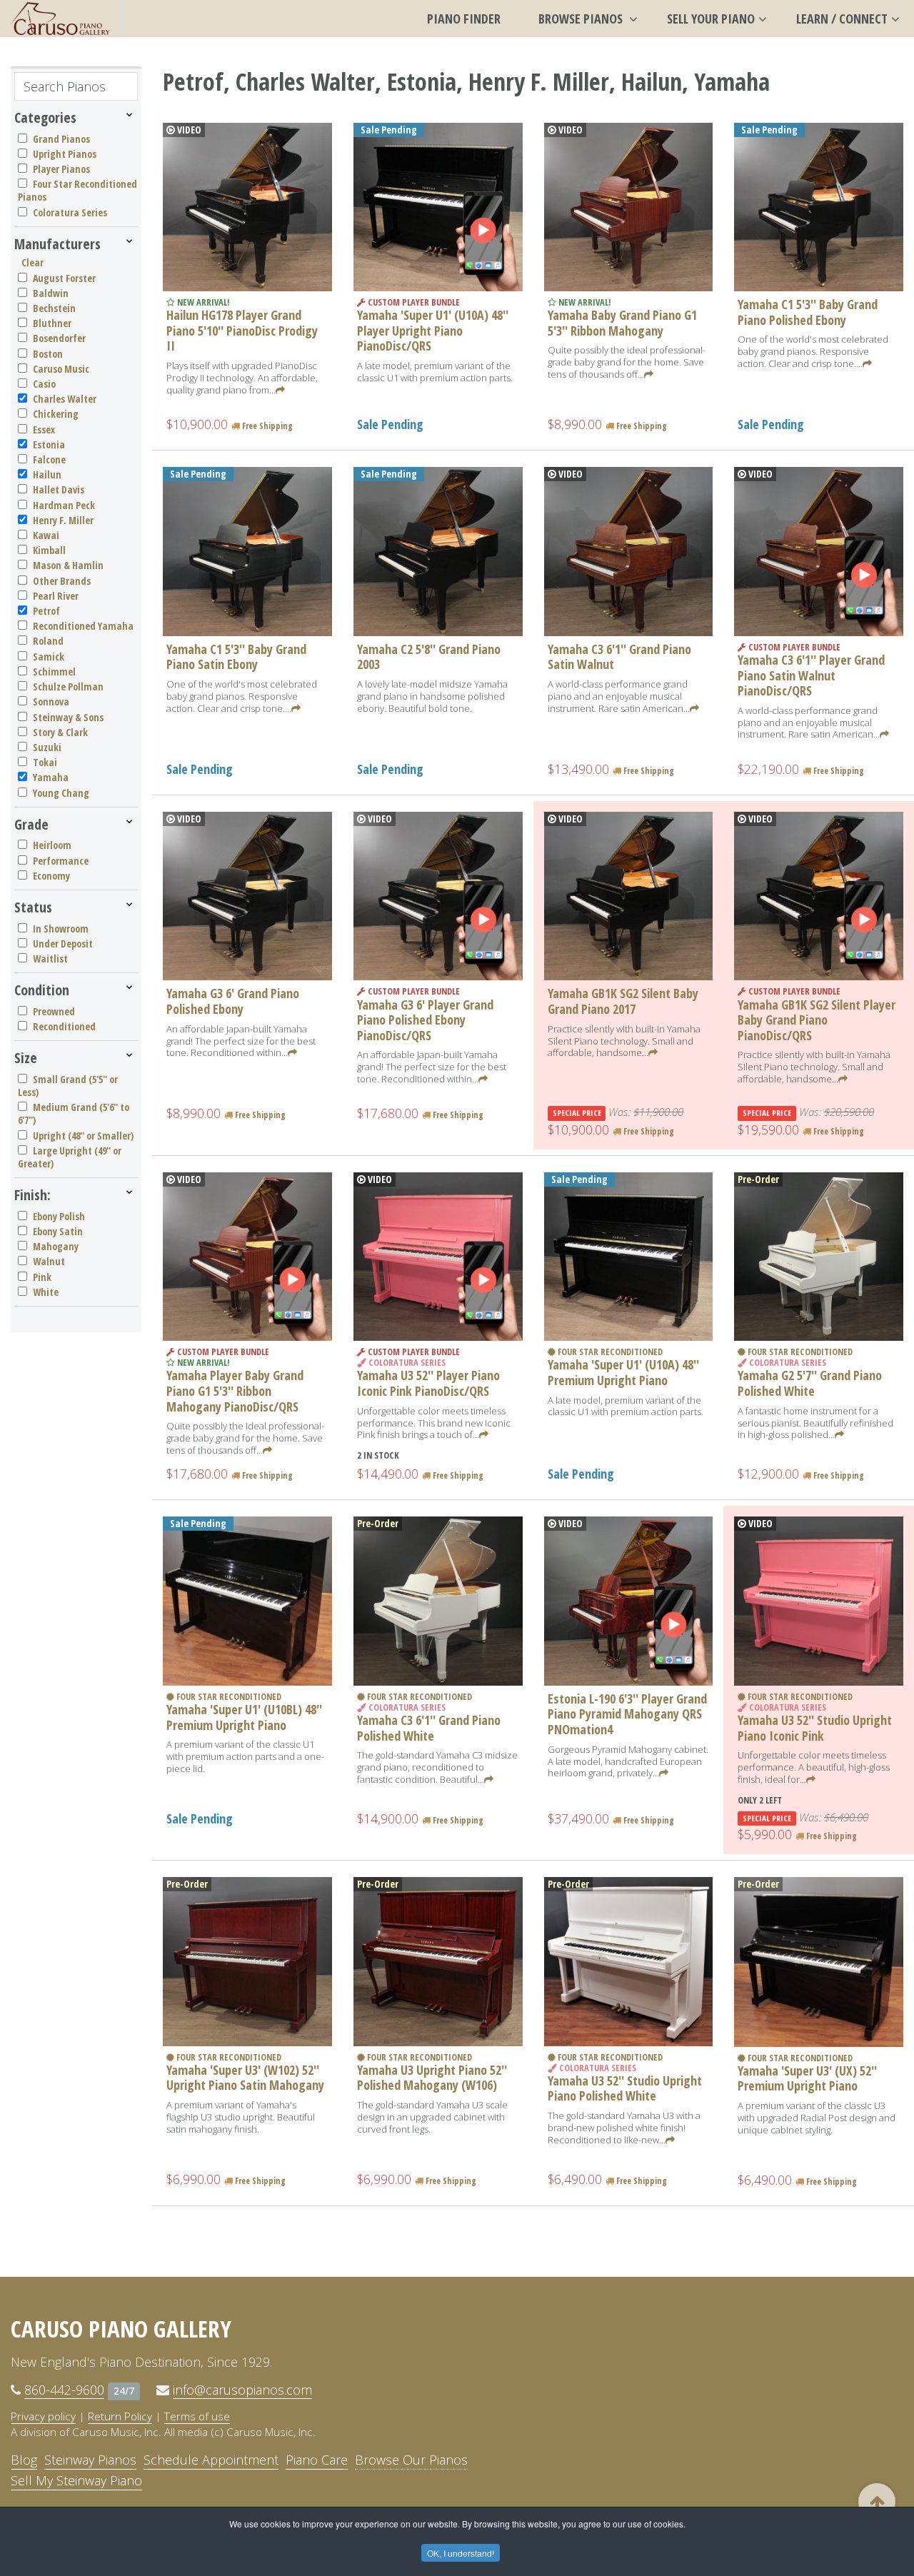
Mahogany (56, 1246)
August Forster (64, 278)
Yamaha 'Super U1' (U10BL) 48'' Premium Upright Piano (244, 1717)
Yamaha (51, 777)
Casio (44, 384)
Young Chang (61, 793)
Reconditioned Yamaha (83, 626)
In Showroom (61, 929)
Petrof (46, 611)
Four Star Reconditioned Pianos (77, 190)
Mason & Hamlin (68, 565)
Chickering (56, 414)
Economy (51, 876)
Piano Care (317, 2460)
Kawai (46, 535)
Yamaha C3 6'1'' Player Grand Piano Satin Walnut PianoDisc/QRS (811, 675)
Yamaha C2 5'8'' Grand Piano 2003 (429, 657)
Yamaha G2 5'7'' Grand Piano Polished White (810, 1383)
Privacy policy (43, 2416)
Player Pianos (61, 169)
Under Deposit (63, 944)
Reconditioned (64, 1026)
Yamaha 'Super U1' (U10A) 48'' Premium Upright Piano (623, 1372)
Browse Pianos (582, 19)
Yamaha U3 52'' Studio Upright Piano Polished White (625, 2088)
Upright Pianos (65, 154)
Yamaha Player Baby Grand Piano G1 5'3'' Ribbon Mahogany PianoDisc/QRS (235, 1390)
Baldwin (51, 293)
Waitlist (50, 959)
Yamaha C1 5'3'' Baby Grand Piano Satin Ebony (236, 657)
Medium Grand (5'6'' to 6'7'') (74, 1113)
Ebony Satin (58, 1231)
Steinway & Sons (68, 717)
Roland (48, 641)
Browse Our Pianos (411, 2460)
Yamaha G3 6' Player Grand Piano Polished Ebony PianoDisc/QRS (425, 1020)
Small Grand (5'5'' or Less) (68, 1086)
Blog (24, 2460)
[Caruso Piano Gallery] (61, 19)
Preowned (54, 1011)
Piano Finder (464, 19)
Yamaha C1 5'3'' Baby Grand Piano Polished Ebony (808, 312)
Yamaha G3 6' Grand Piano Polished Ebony (233, 1001)
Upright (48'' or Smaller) (83, 1136)
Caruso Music (61, 369)
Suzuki (47, 747)
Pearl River (56, 596)
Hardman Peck (64, 505)
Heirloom (52, 845)
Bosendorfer (59, 338)
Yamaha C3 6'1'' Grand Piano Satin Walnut (619, 657)
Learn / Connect (842, 19)
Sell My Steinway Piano (76, 2480)
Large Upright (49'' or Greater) (70, 1157)
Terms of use (197, 2416)
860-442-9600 (64, 2390)
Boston (48, 354)
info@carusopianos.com (242, 2390)
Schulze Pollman (68, 686)
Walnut (49, 1261)
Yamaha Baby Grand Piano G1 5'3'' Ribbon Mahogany (622, 323)
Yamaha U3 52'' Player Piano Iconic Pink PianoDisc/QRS (428, 1383)
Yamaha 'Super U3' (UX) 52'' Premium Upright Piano (807, 2078)
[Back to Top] (877, 2502)
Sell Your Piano (711, 19)
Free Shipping (266, 426)
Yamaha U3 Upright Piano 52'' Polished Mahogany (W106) (432, 2078)
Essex (44, 429)
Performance (61, 861)
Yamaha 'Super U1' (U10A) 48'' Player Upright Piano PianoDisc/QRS (433, 330)
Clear (32, 262)
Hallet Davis (59, 489)
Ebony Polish (59, 1216)
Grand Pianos (61, 139)
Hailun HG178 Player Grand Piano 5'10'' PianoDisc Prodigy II (242, 330)
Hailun (47, 474)
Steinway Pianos (90, 2460)
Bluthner (52, 323)
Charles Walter (65, 399)
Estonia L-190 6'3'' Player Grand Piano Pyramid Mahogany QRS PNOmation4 (627, 1714)
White (46, 1292)
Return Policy (120, 2416)
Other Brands (62, 581)
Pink (42, 1277)
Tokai (45, 762)
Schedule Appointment (211, 2460)
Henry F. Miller (63, 520)
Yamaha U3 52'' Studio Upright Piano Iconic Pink (815, 1728)
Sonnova (51, 701)
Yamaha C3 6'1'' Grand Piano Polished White (429, 1728)
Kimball (49, 550)
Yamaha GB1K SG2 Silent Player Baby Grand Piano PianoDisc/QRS (817, 1020)
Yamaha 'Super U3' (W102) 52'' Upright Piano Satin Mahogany (245, 2078)
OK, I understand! (461, 2553)
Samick (49, 656)
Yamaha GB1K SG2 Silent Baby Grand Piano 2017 (623, 1001)
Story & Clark (60, 732)
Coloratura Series (70, 212)
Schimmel (54, 671)
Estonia (49, 444)
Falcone (49, 459)
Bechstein (54, 308)
